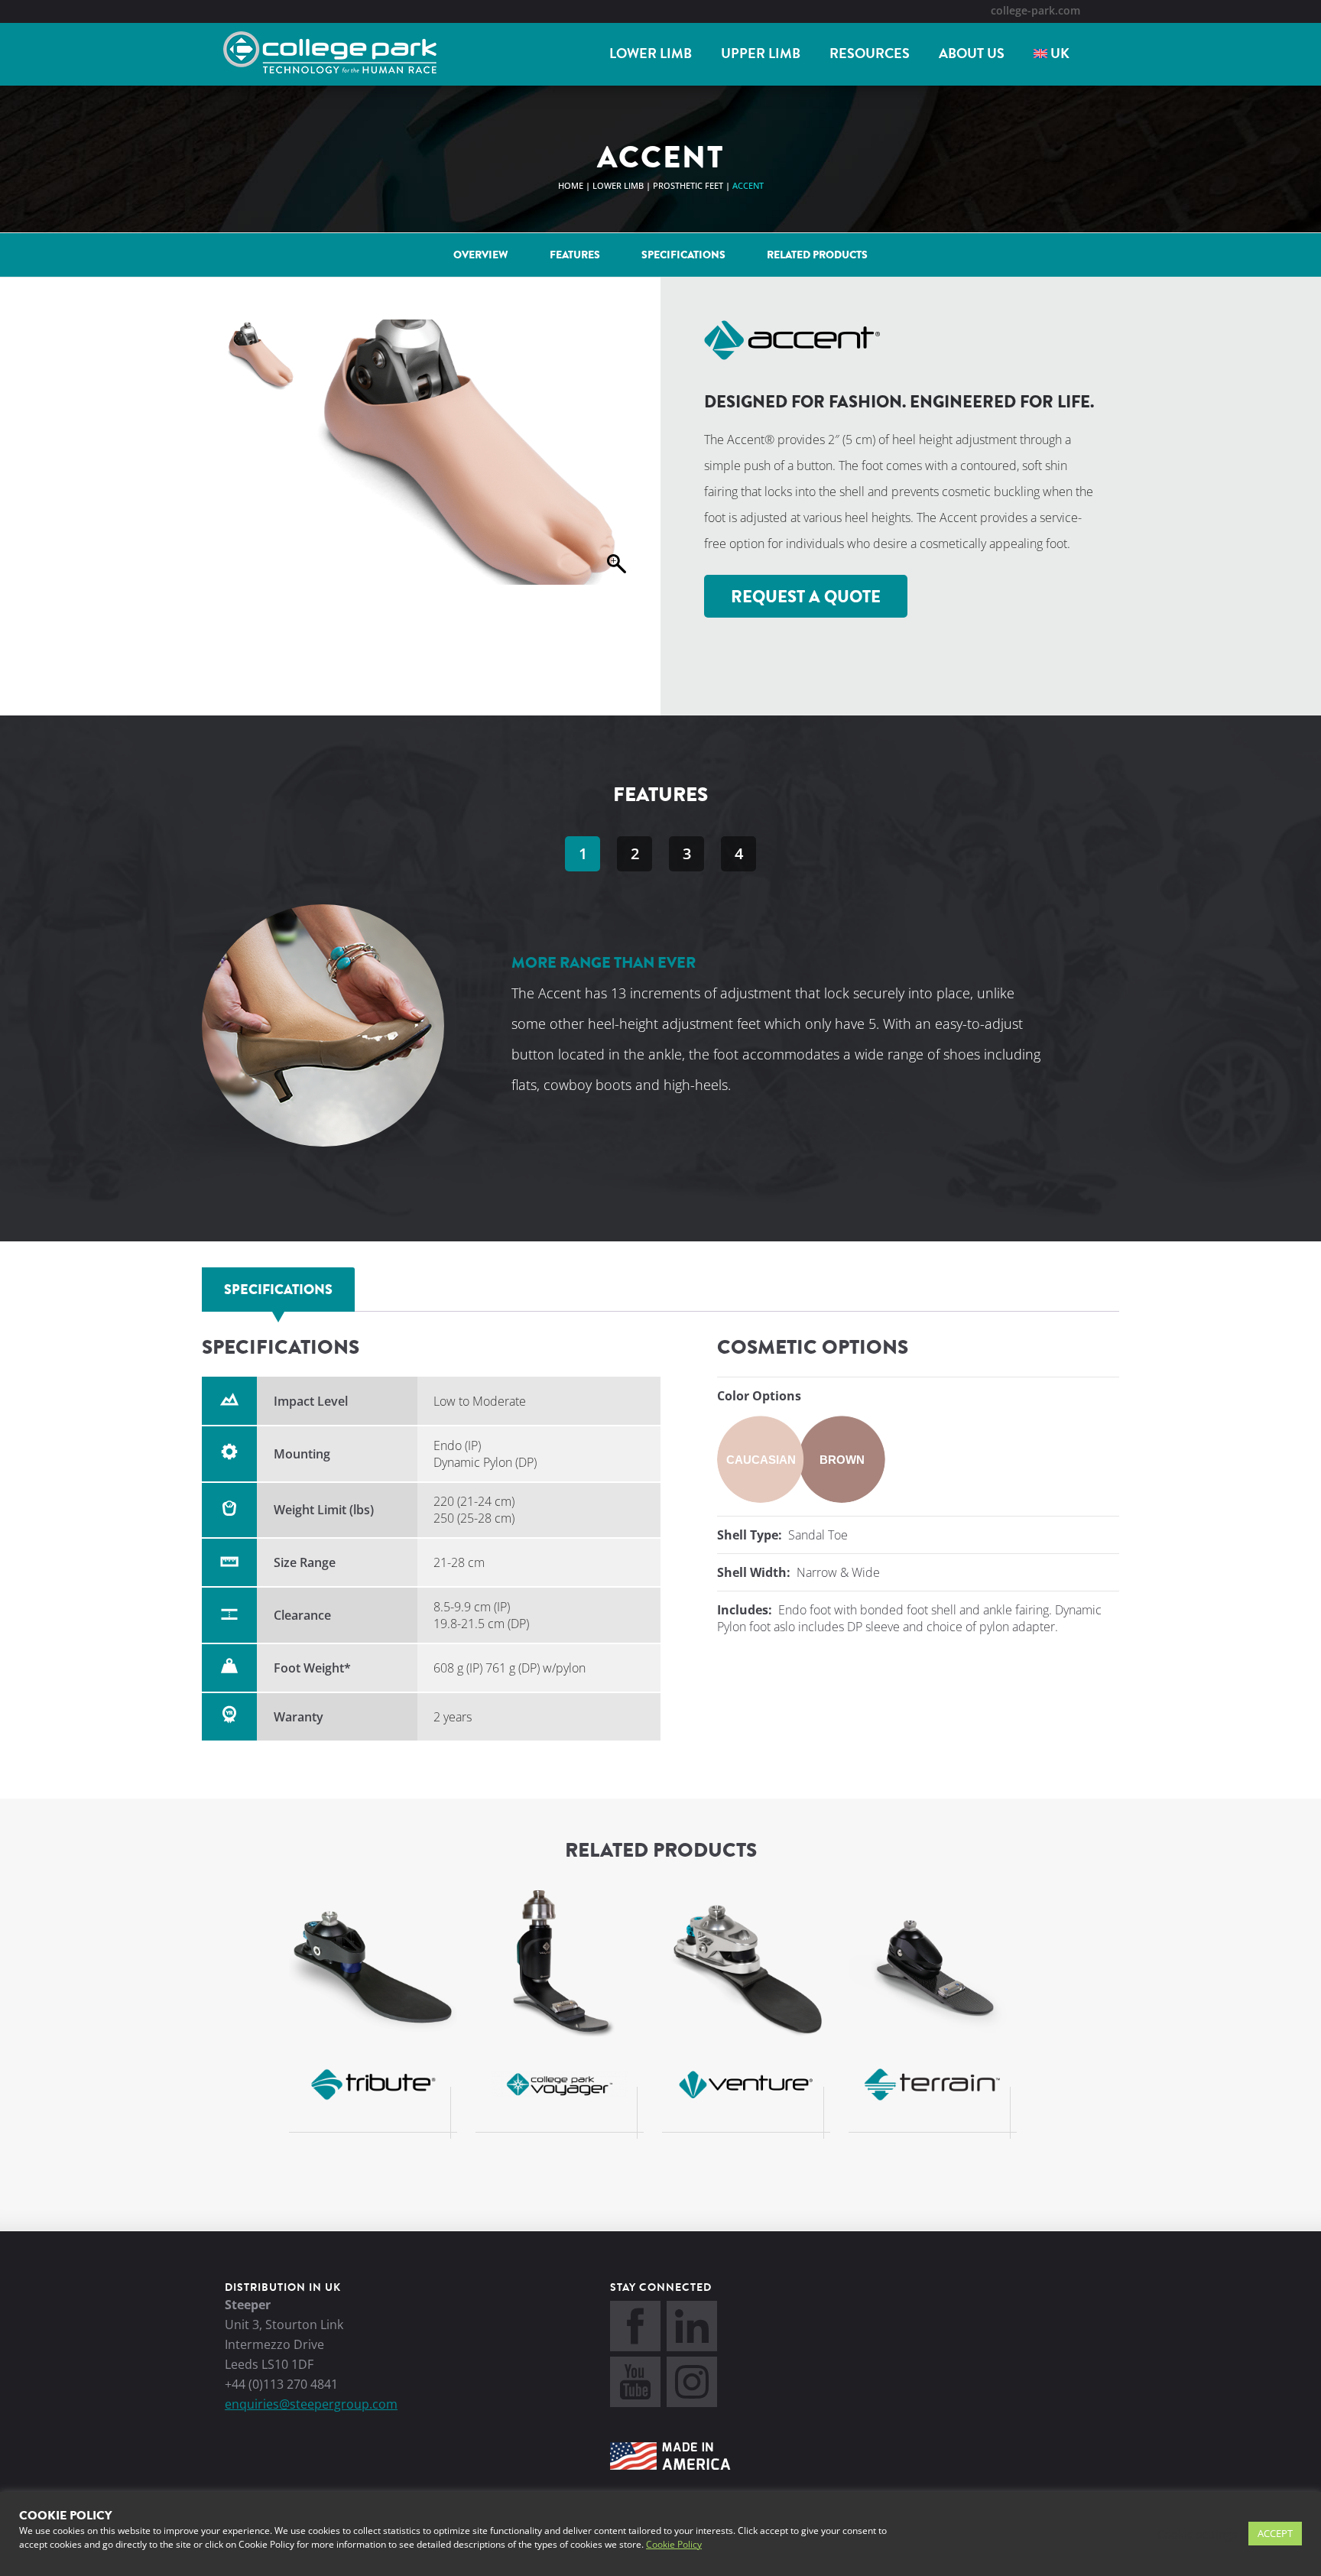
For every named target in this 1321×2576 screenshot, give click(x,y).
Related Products (817, 255)
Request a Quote (806, 597)
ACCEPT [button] (1275, 2533)
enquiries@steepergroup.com (311, 2404)
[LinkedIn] (692, 2347)
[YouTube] (635, 2402)
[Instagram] (692, 2402)
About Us (972, 54)
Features (575, 255)
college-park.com (1035, 10)
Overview (481, 255)
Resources (870, 54)
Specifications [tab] (278, 1290)
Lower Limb (651, 54)
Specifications (683, 255)
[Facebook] (635, 2347)
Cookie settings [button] (1197, 2534)
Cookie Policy (674, 2544)
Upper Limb (761, 54)
